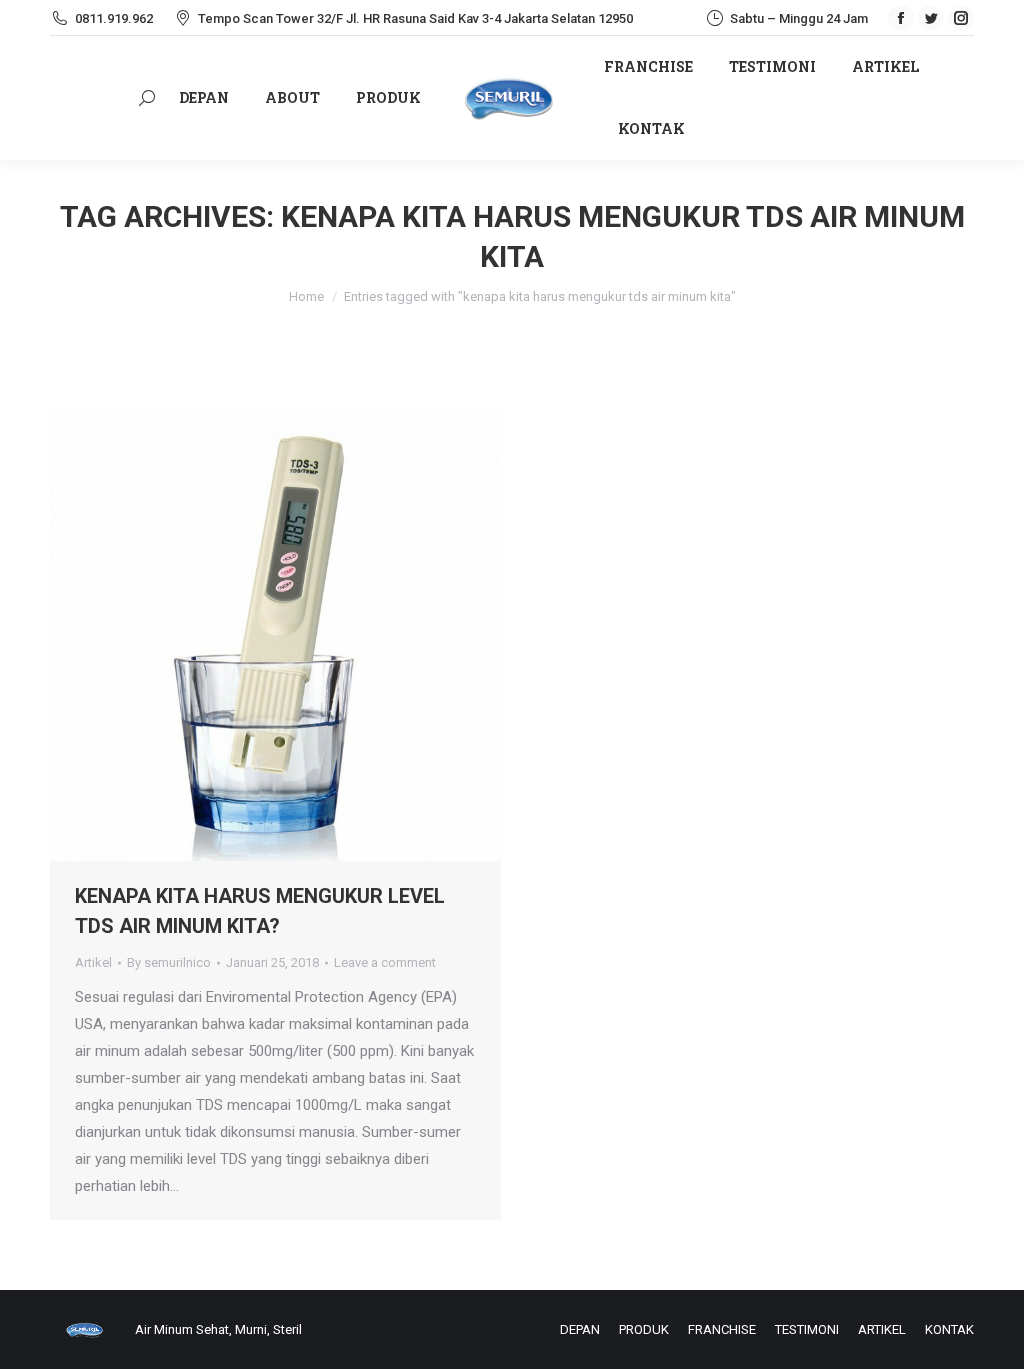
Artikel (93, 962)
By (169, 962)
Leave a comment (385, 962)
